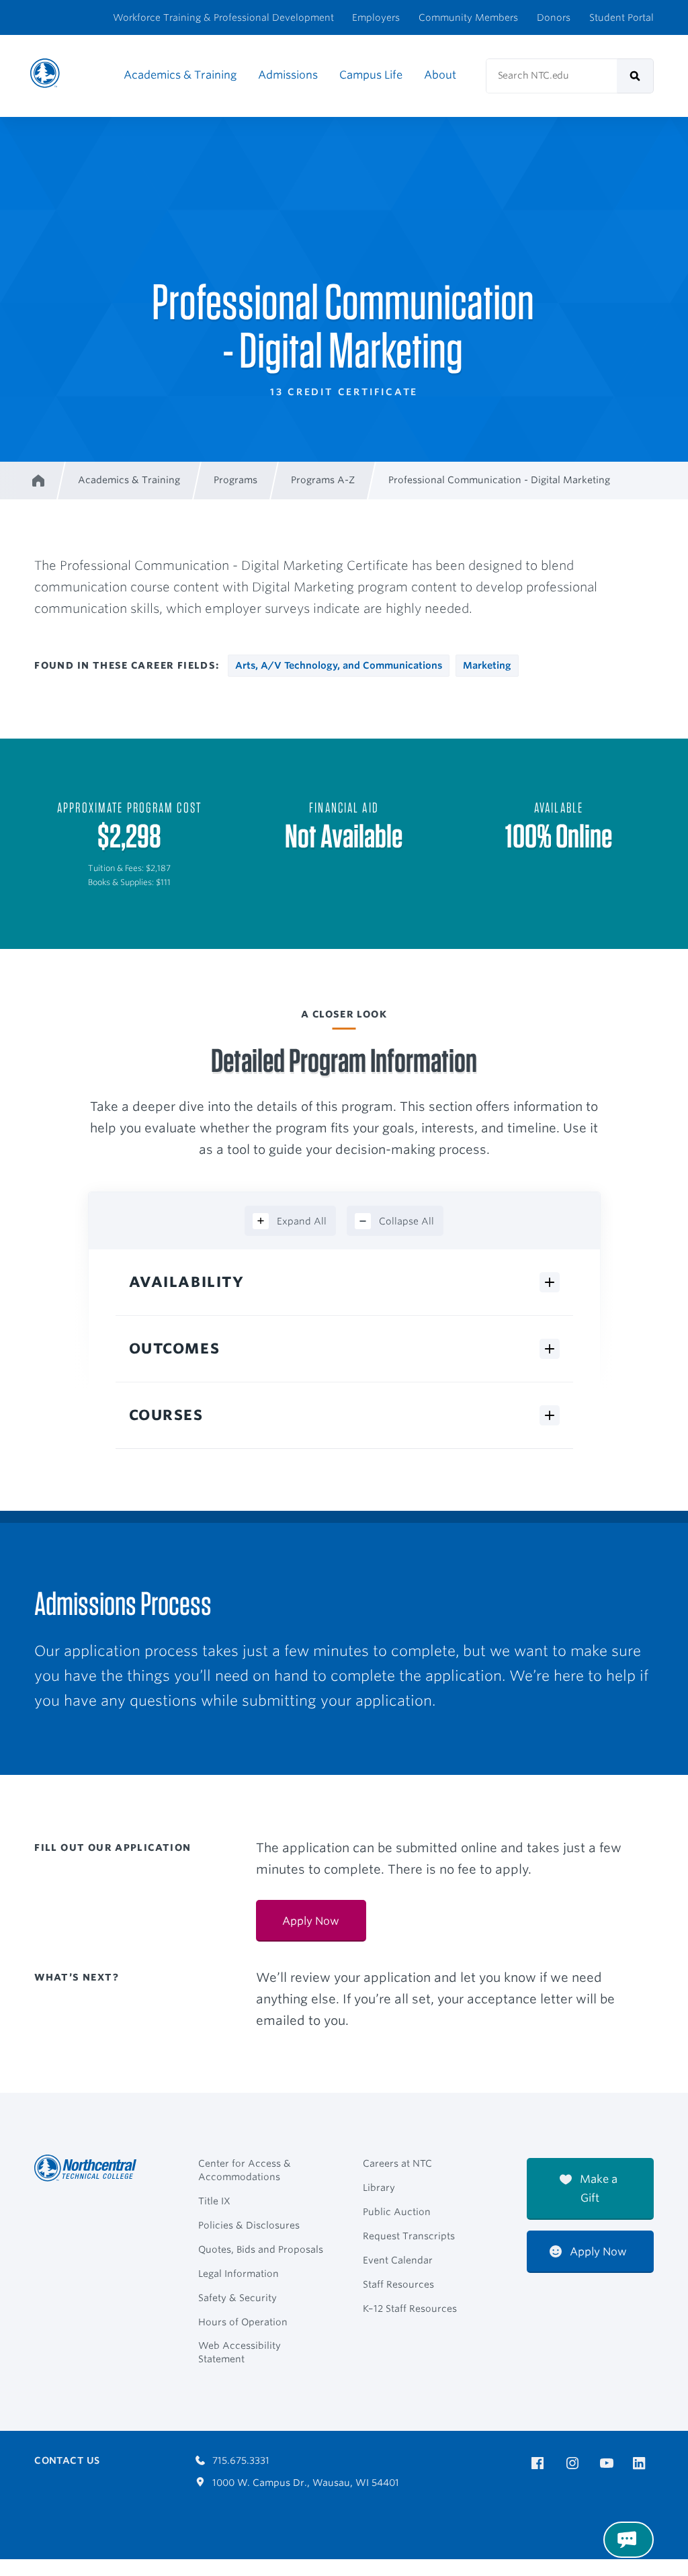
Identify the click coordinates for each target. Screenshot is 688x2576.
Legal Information (239, 2274)
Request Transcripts (409, 2236)
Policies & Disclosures (249, 2225)
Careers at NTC (397, 2163)
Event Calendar (398, 2260)
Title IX (214, 2201)
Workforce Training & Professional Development (223, 17)
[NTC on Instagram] (575, 2463)
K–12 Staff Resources (410, 2309)
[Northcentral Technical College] (89, 2168)
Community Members (468, 17)
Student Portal (621, 17)
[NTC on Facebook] (540, 2463)
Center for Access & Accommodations (245, 2170)
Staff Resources (398, 2284)
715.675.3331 (240, 2460)
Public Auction (397, 2212)
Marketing (487, 665)
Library (379, 2188)
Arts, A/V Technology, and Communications (339, 665)
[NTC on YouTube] (609, 2463)
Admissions (288, 75)
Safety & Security (238, 2298)
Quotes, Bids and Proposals (261, 2249)
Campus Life (371, 75)
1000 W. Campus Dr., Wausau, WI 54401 (304, 2483)
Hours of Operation (243, 2322)
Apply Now (311, 1921)
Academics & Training (180, 75)
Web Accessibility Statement (240, 2352)
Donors (554, 17)
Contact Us (67, 2460)
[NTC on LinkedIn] (643, 2464)
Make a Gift (597, 2189)
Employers (376, 17)
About (440, 75)
